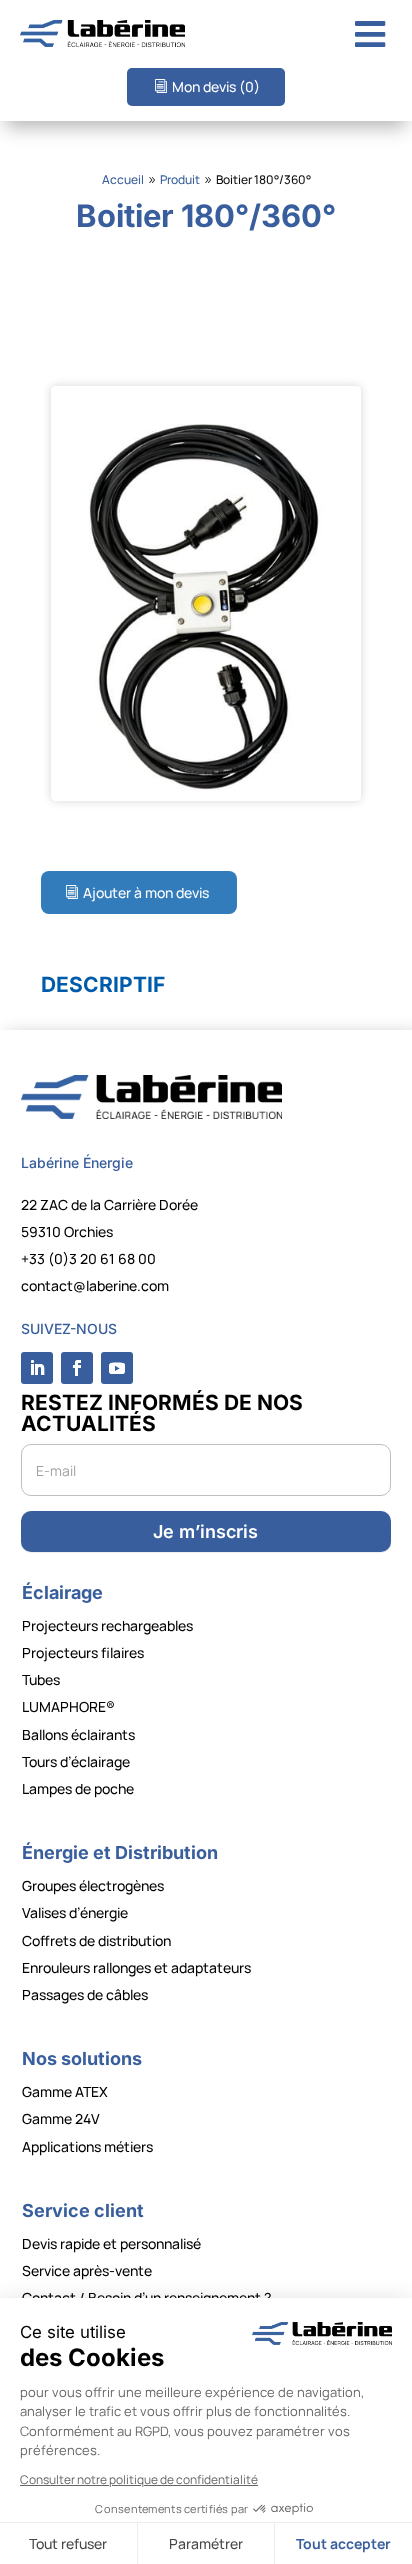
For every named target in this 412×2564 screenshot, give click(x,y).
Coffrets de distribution (96, 1940)
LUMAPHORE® (68, 1706)
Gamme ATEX (65, 2091)
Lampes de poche (78, 1788)
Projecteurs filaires (83, 1652)
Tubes (41, 1679)
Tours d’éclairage (76, 1761)
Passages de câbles (85, 1994)
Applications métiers (87, 2146)
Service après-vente (87, 2270)
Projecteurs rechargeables (107, 1625)
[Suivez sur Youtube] (117, 1368)
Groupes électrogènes (93, 1885)
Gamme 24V (61, 2118)
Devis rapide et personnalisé (111, 2243)
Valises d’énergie (75, 1912)
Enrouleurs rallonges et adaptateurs (136, 1967)
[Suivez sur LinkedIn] (37, 1368)
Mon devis (216, 86)
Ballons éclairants (78, 1734)
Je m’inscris (205, 1531)
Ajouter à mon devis (146, 892)
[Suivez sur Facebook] (77, 1368)
